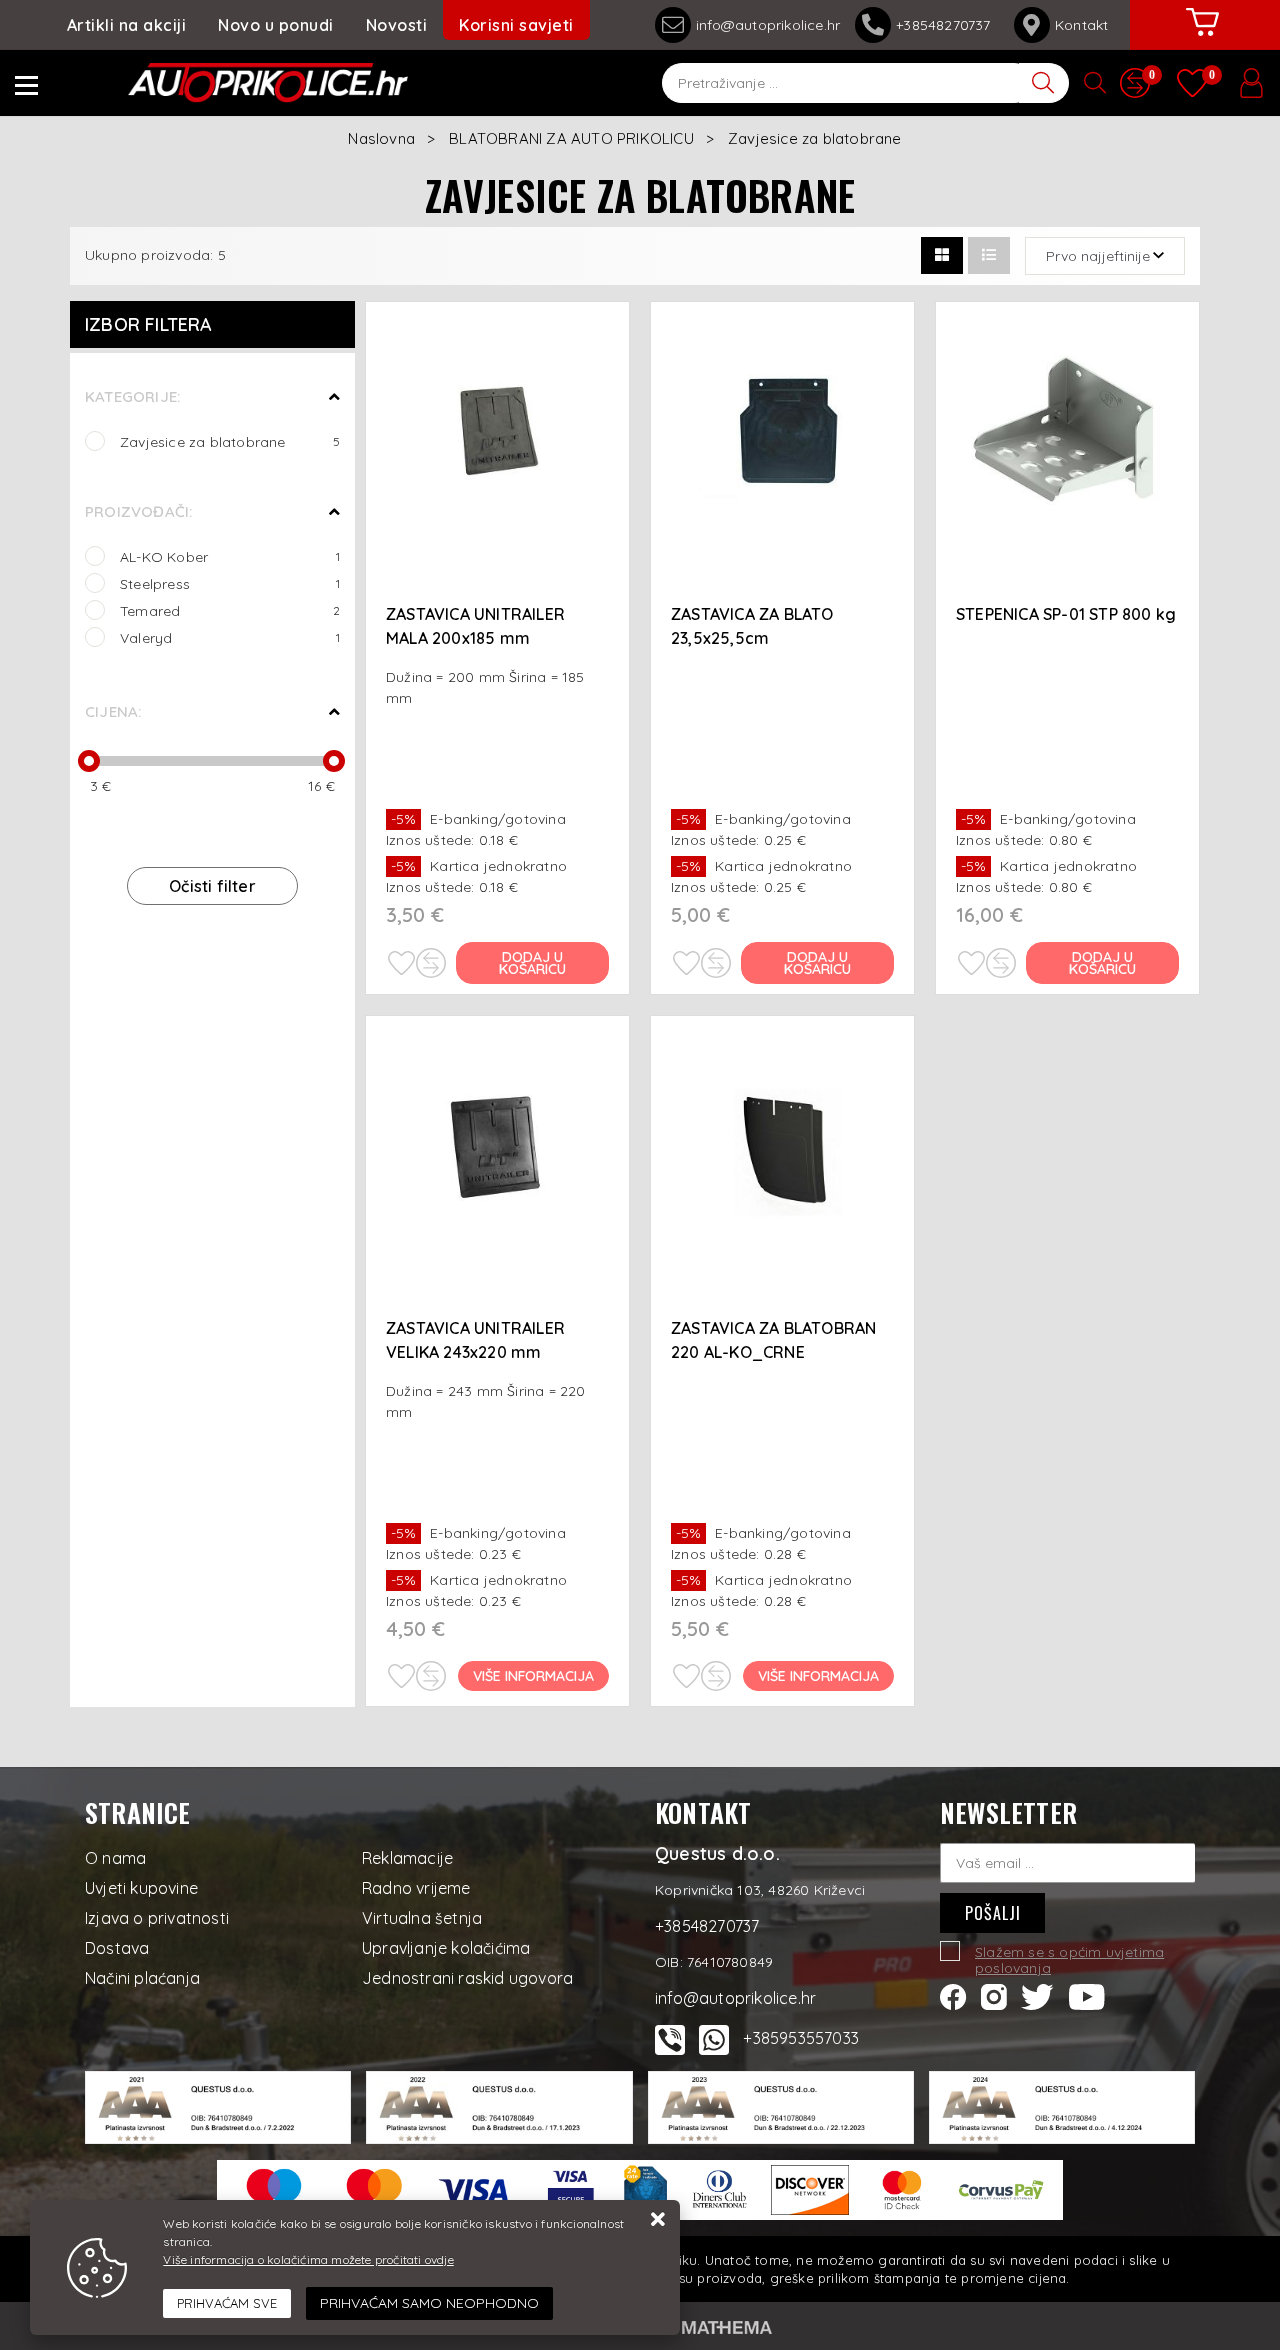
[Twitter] (1037, 1995)
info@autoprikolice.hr (768, 25)
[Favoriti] (401, 963)
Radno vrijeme (416, 1888)
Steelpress (230, 583)
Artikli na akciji (127, 25)
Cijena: (113, 711)
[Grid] (942, 255)
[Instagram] (994, 1995)
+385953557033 (801, 2038)
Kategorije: (132, 396)
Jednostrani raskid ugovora (467, 1978)
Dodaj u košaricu (532, 963)
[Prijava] (1251, 83)
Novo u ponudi (276, 25)
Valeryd (230, 637)
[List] (989, 255)
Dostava (117, 1948)
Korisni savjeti (516, 25)
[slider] (89, 761)
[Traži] (1044, 83)
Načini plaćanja (142, 1978)
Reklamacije (407, 1858)
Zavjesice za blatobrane (230, 441)
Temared (230, 610)
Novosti (397, 25)
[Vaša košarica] (1203, 37)
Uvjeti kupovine (141, 1888)
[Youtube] (1087, 1995)
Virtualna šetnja (422, 1918)
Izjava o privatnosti (157, 1918)
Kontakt (1081, 25)
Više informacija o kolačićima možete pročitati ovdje (308, 2259)
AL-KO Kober (230, 556)
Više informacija (533, 1676)
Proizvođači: (138, 511)
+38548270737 (947, 25)
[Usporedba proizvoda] (431, 963)
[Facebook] (953, 1995)
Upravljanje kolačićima (446, 1948)
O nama (115, 1858)
